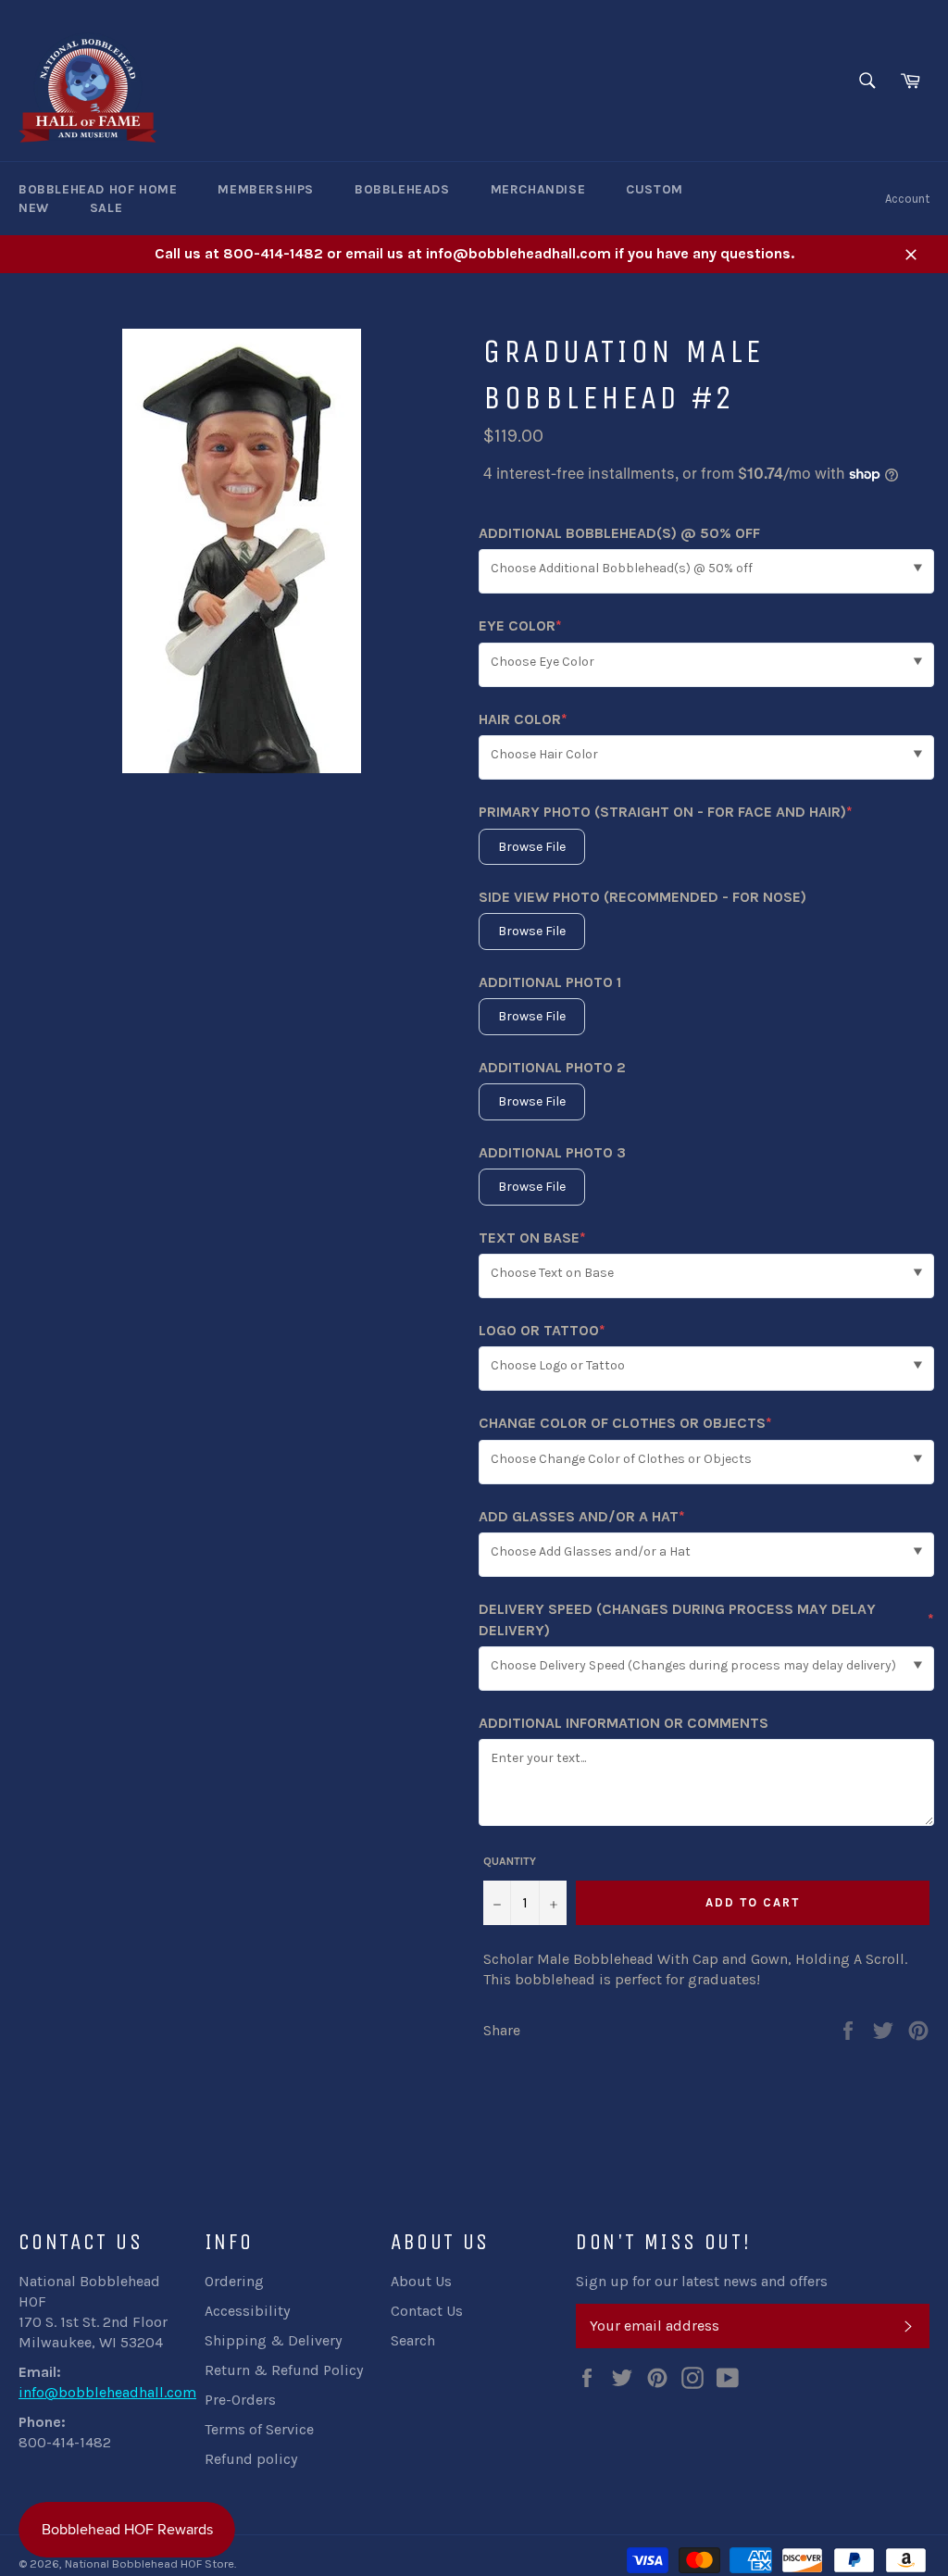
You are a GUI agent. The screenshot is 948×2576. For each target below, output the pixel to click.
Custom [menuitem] (655, 189)
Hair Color (523, 720)
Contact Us (427, 2311)
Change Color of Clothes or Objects (625, 1424)
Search (413, 2340)
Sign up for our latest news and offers (702, 2281)
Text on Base (532, 1238)
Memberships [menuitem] (266, 189)
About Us (421, 2281)
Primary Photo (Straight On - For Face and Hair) (666, 813)
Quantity (510, 1861)
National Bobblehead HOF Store (150, 2563)
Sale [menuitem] (106, 208)
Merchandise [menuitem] (538, 189)
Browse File (532, 847)
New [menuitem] (34, 208)
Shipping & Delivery (273, 2340)
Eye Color (520, 626)
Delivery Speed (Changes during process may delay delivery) (706, 1619)
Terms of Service (259, 2429)
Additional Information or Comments (624, 1723)
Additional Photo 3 (552, 1152)
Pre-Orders (240, 2400)
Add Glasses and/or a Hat (582, 1517)
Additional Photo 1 (550, 982)
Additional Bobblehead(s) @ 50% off (619, 533)
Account (907, 199)
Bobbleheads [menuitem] (402, 189)
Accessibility (247, 2311)
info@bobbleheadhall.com (107, 2392)
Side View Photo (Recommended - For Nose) (642, 897)
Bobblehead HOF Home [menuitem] (98, 189)
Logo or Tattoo (542, 1331)
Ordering (234, 2281)
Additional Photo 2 (552, 1067)
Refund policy (251, 2459)
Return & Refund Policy (284, 2370)
